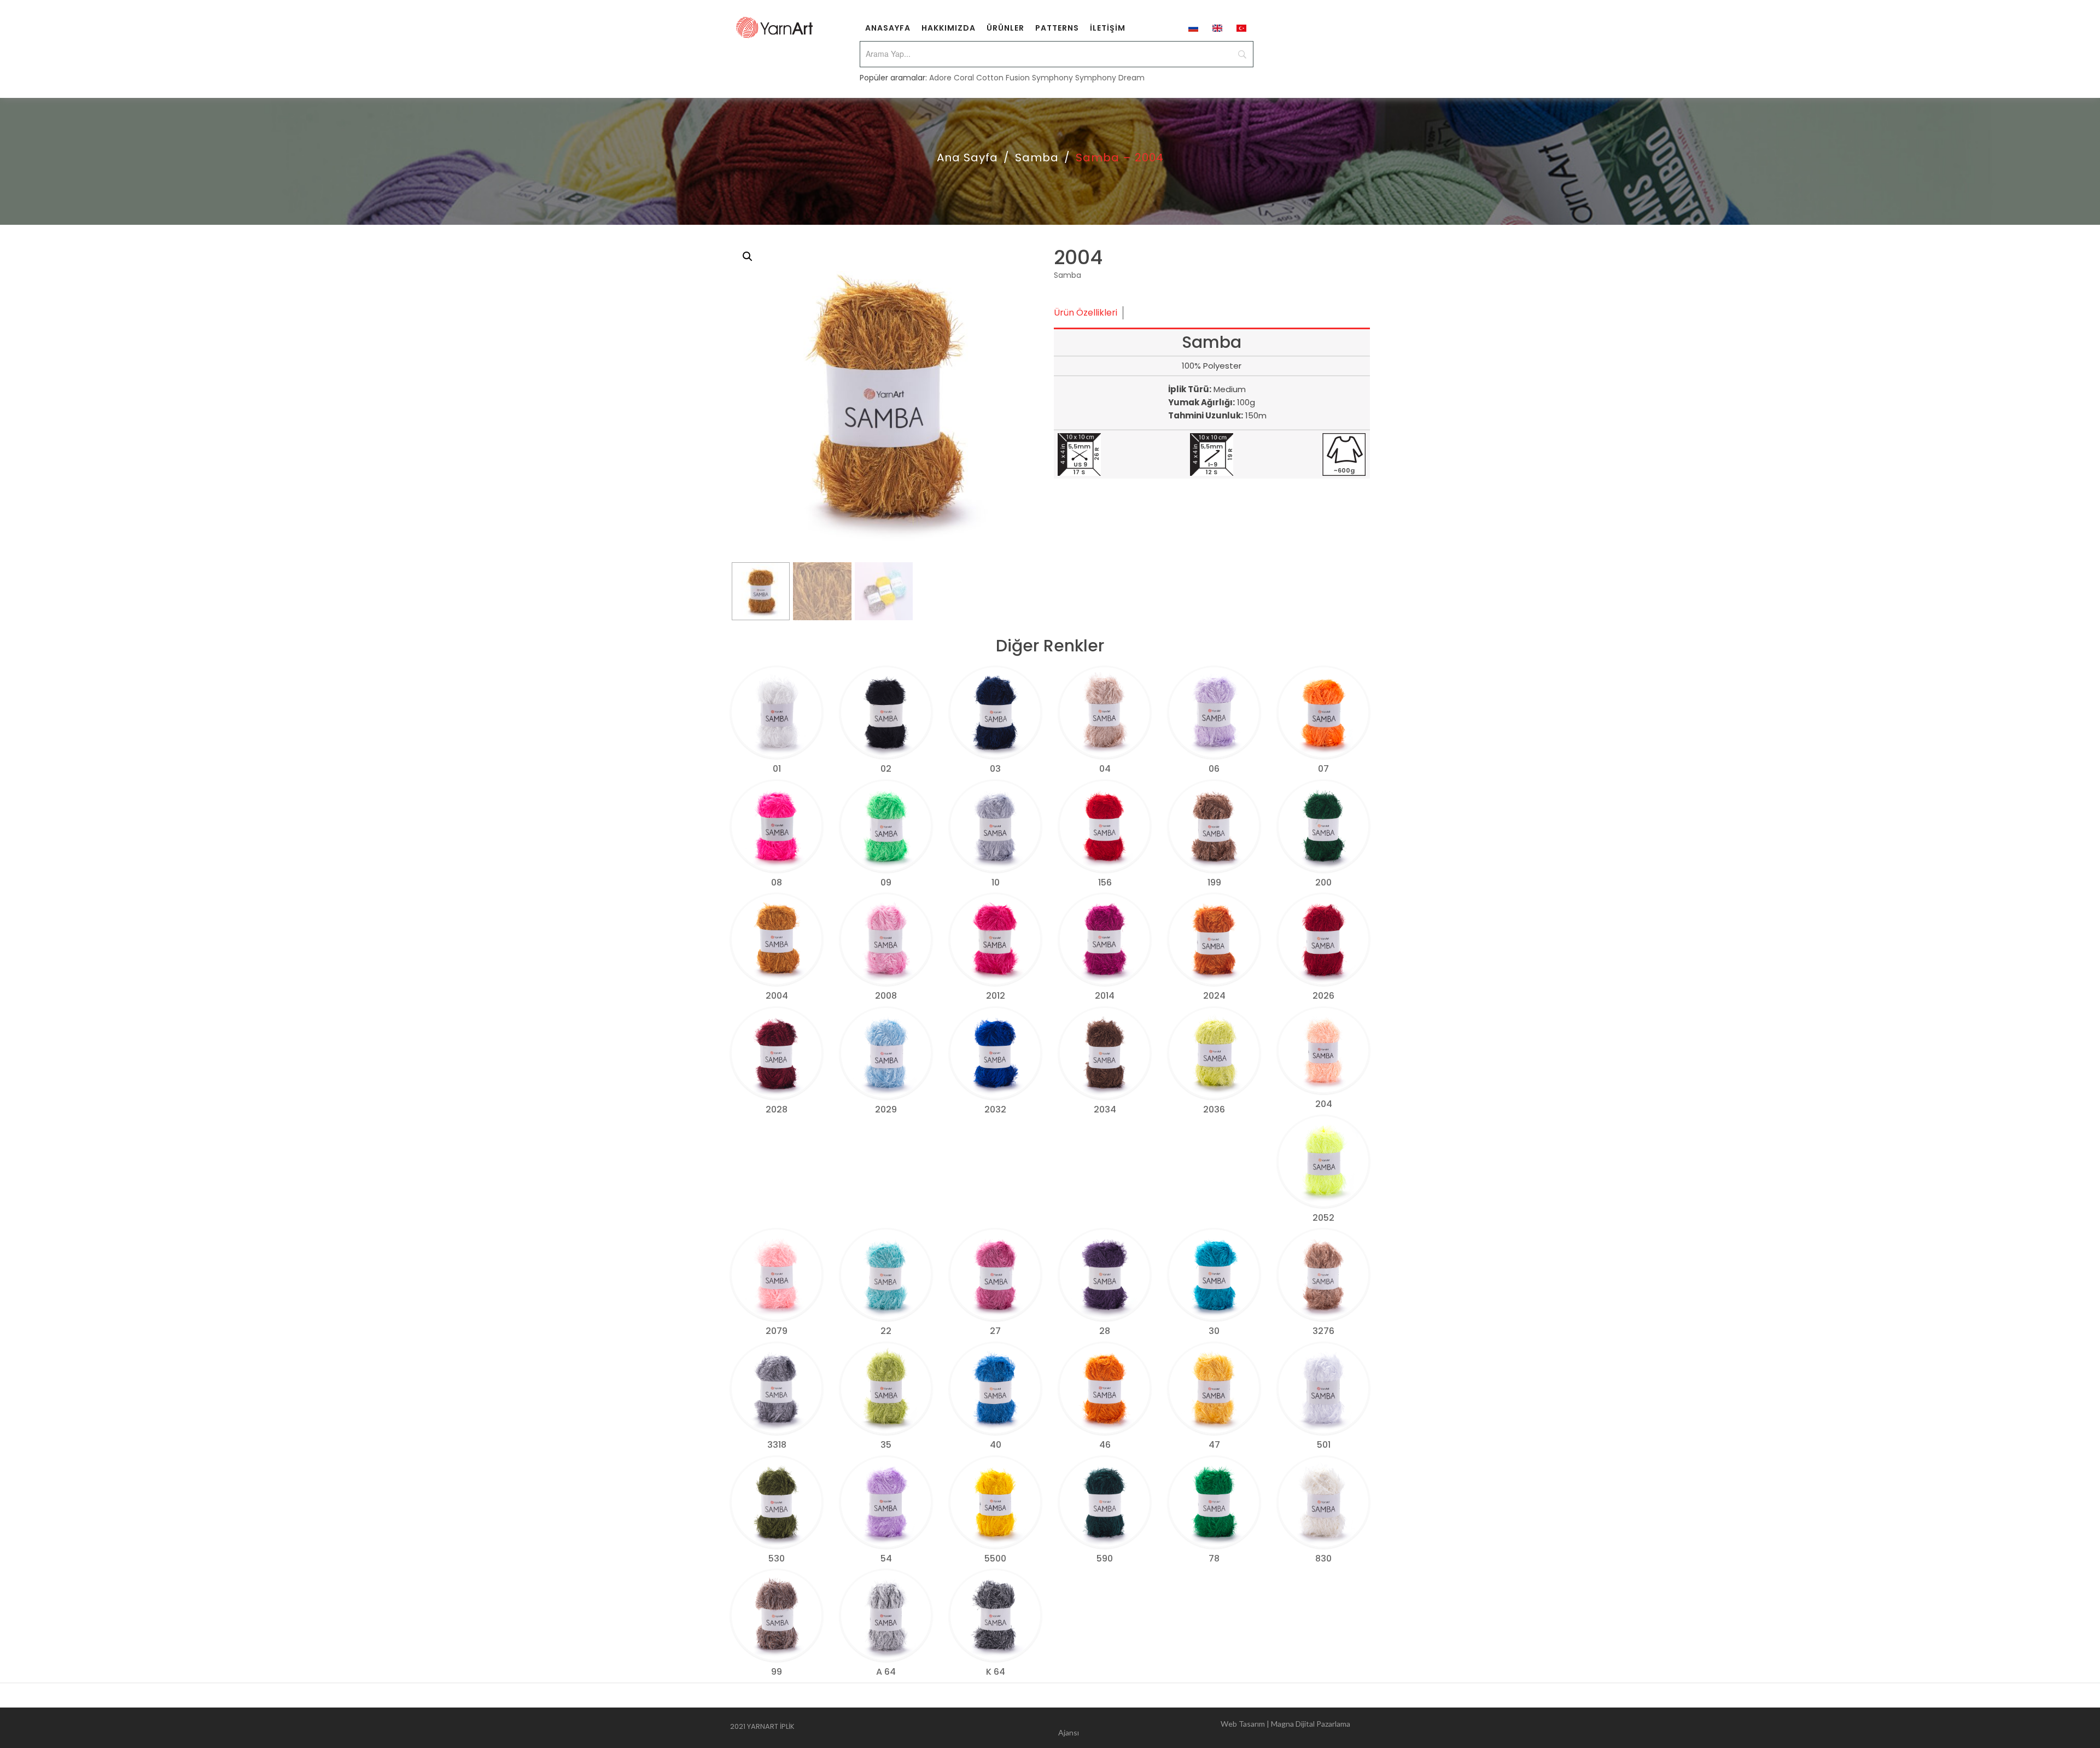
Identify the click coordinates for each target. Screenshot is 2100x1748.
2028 (777, 1109)
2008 (886, 996)
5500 (995, 1558)
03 (995, 769)
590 (1105, 1558)
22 (886, 1331)
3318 (777, 1445)
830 (1323, 1558)
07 (1323, 769)
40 (996, 1445)
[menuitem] (888, 27)
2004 (777, 996)
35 (886, 1445)
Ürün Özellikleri (1086, 313)
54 (886, 1558)
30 (1214, 1331)
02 (886, 769)
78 (1214, 1558)
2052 (1323, 1218)
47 (1214, 1445)
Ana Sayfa (967, 158)
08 (777, 882)
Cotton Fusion (1003, 78)
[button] (748, 257)
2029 (886, 1109)
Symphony (1052, 78)
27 (995, 1331)
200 (1323, 882)
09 (886, 882)
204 (1324, 1104)
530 (777, 1558)
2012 (996, 996)
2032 (995, 1109)
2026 (1323, 996)
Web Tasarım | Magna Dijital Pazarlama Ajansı (1204, 1728)
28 (1105, 1331)
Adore (940, 78)
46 (1105, 1445)
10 (996, 882)
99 (777, 1672)
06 (1214, 769)
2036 (1214, 1109)
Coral (964, 78)
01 (777, 769)
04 (1105, 769)
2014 (1105, 996)
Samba (1037, 158)
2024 (1214, 996)
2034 (1105, 1109)
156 (1105, 882)
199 (1214, 882)
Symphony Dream (1110, 78)
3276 (1323, 1331)
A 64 (886, 1672)
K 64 (996, 1672)
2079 (777, 1331)
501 (1324, 1445)
